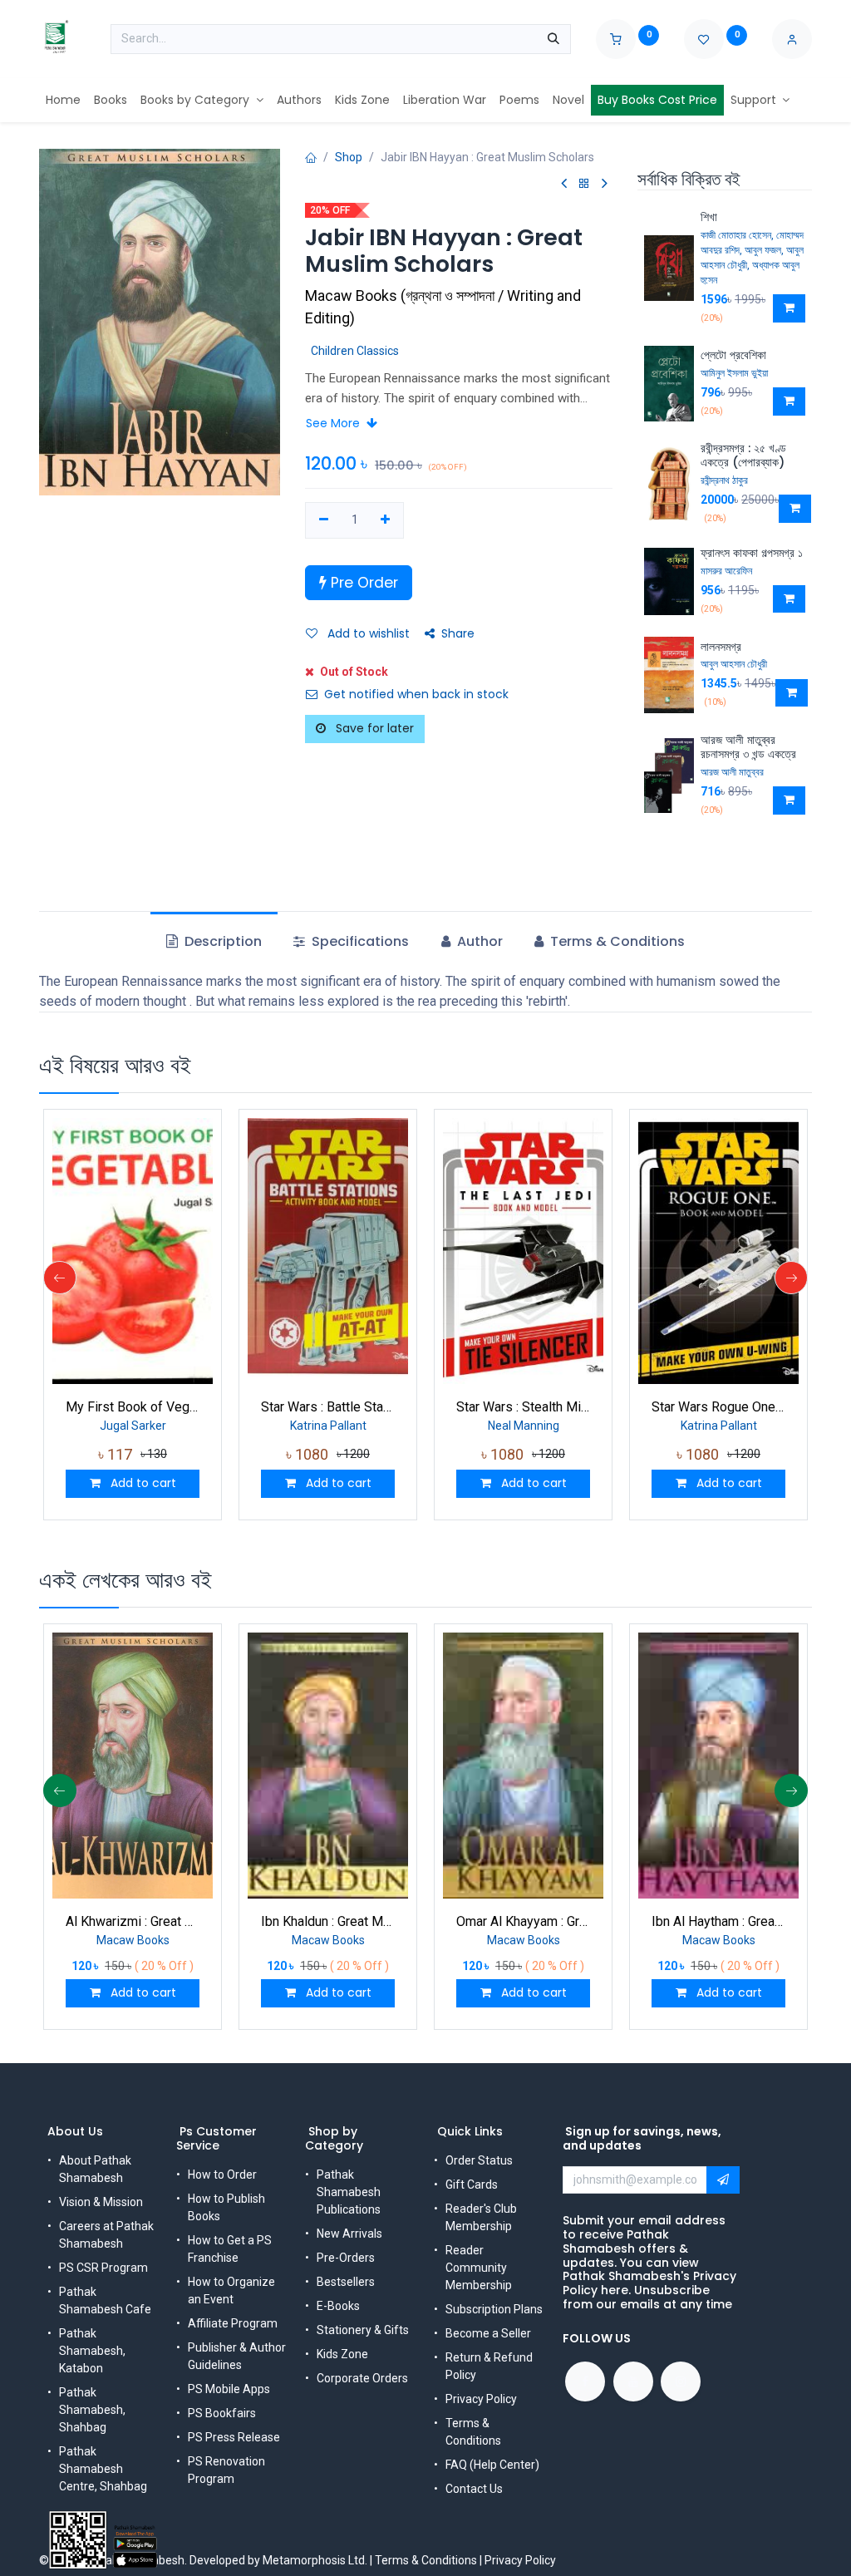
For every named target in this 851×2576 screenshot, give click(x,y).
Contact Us (474, 2489)
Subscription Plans (494, 2309)
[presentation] (60, 1278)
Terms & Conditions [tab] (616, 941)
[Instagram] (681, 2381)
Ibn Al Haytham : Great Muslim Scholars (718, 1921)
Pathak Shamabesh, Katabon (92, 2351)
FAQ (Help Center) (492, 2465)
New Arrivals (349, 2234)
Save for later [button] (373, 728)
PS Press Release (234, 2437)
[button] (789, 308)
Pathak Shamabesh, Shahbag (92, 2410)
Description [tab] (221, 941)
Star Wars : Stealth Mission (523, 1407)
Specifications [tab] (359, 941)
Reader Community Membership (479, 2268)
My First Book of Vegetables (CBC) (133, 1407)
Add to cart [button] (142, 1483)
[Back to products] (584, 184)
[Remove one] (324, 520)
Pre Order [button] (362, 583)
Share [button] (458, 633)
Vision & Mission (101, 2202)
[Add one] (386, 520)
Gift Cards (472, 2184)
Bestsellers (346, 2282)
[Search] (553, 39)
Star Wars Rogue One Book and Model (718, 1407)
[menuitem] (63, 100)
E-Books (338, 2306)
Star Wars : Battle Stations (328, 1407)
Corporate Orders (362, 2378)
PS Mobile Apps (229, 2389)
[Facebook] (585, 2381)
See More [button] (334, 423)
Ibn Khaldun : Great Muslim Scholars (328, 1921)
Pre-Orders (346, 2258)
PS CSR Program (103, 2268)
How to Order (222, 2175)
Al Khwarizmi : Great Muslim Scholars (133, 1921)
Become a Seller (488, 2333)
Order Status (479, 2160)
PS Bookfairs (222, 2413)
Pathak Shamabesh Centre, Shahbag (103, 2469)
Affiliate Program (233, 2323)
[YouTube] (633, 2381)
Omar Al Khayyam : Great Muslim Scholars (523, 1921)
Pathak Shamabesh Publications (349, 2192)
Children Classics (355, 351)
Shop (349, 157)
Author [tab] (478, 941)
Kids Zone (342, 2354)
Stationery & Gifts (363, 2330)
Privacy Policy (481, 2399)
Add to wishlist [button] (367, 633)
